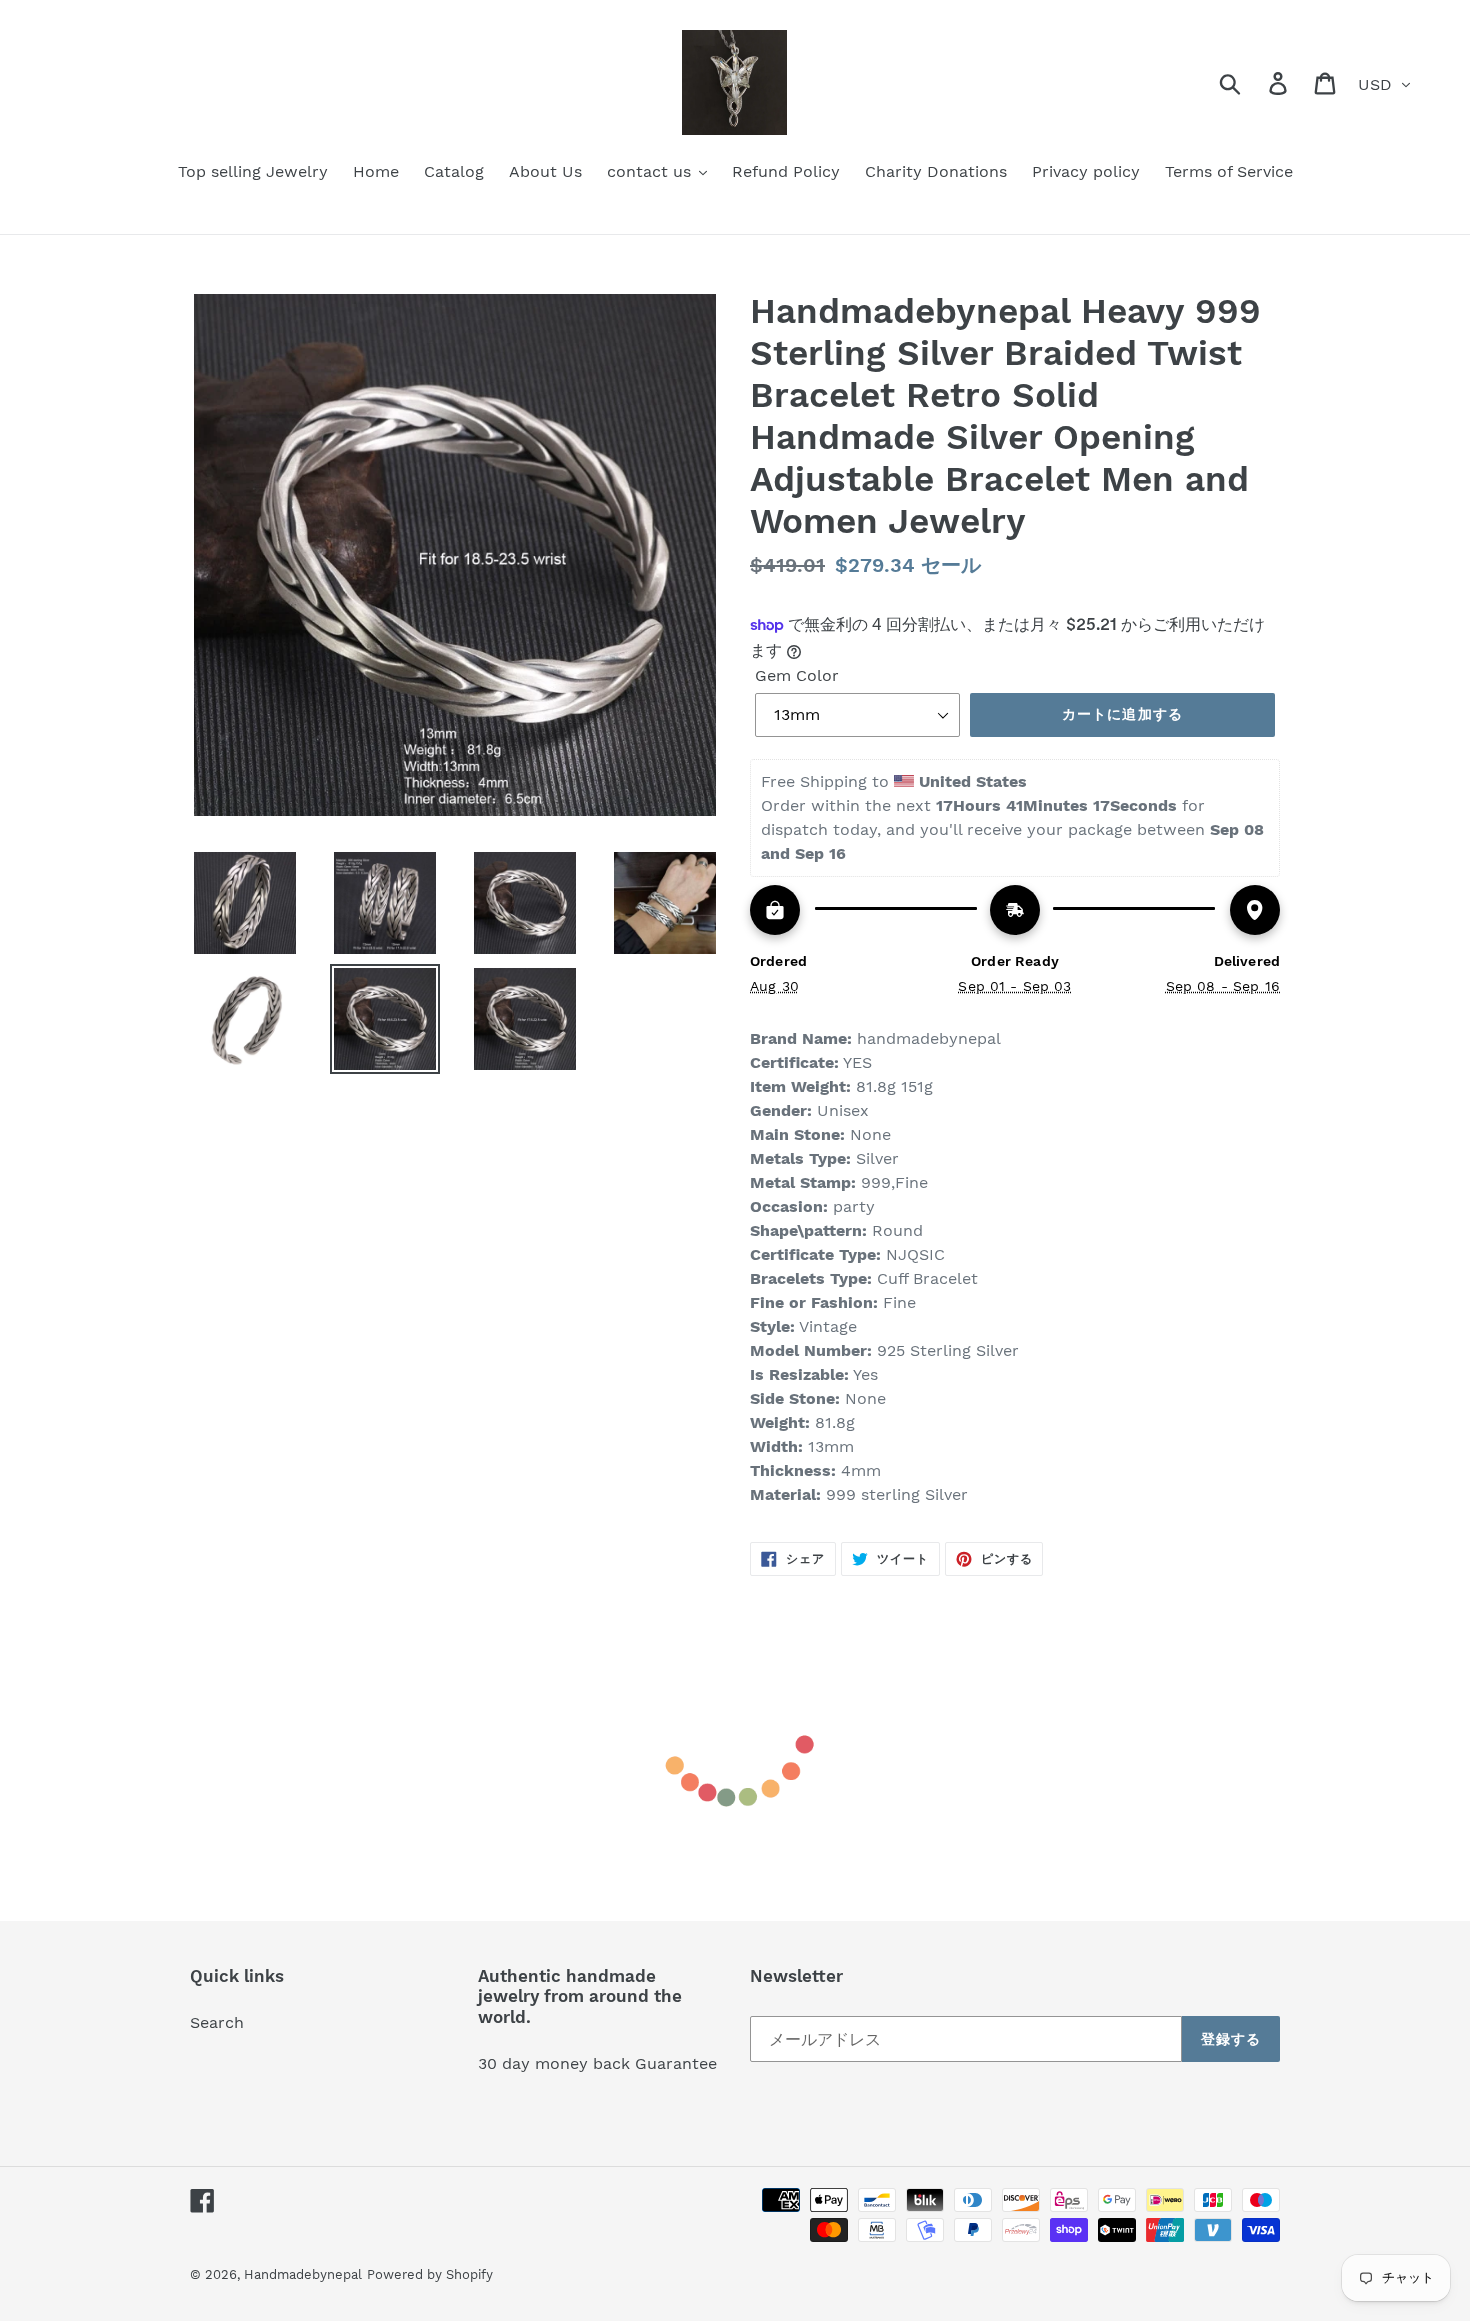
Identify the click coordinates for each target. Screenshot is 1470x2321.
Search (217, 2022)
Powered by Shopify (430, 2274)
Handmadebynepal (303, 2274)
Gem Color (797, 675)
